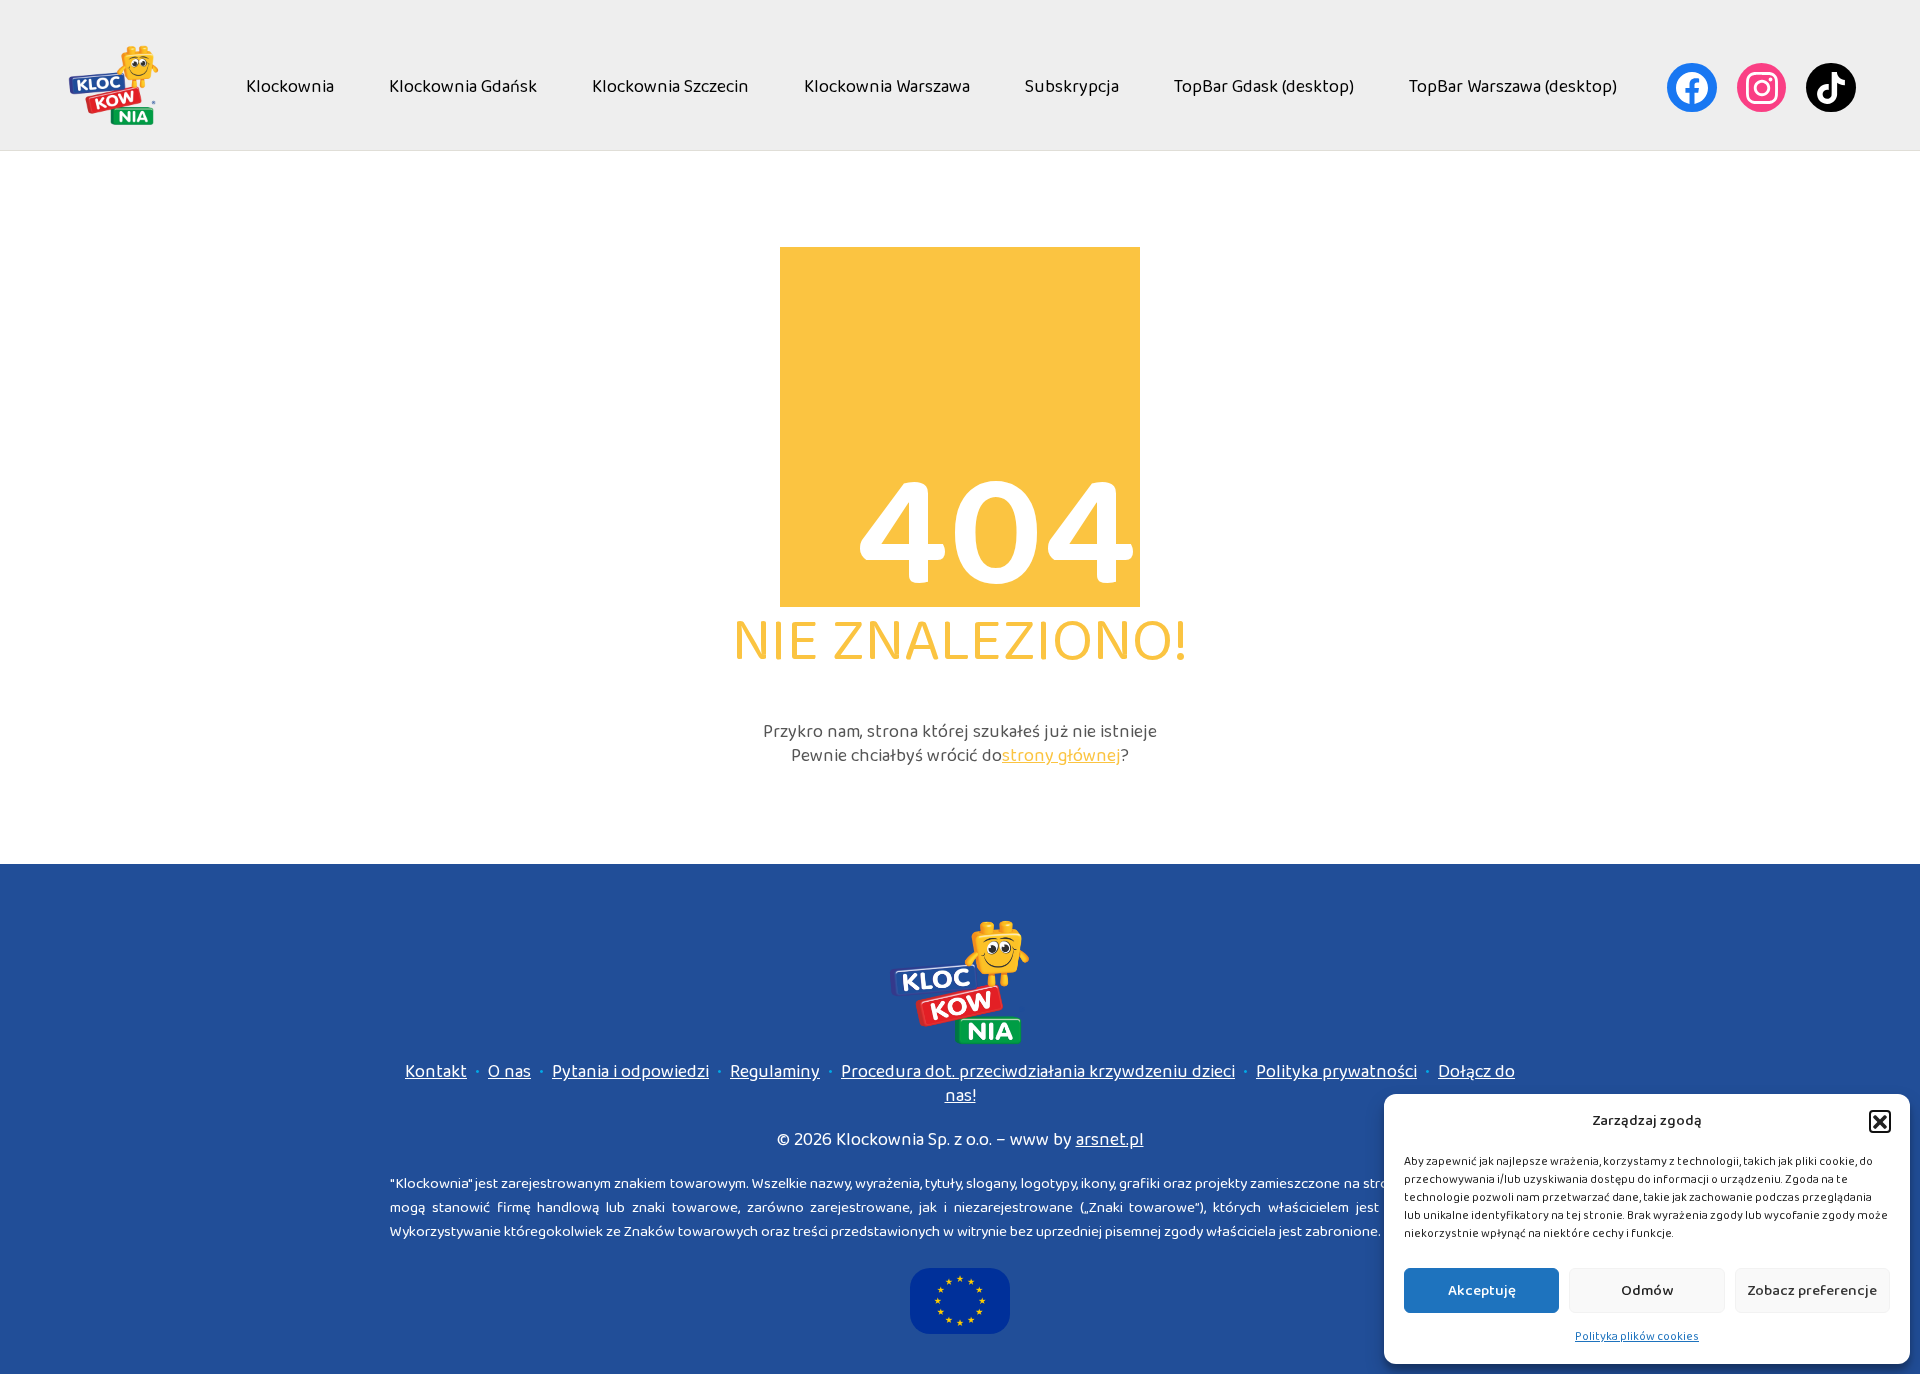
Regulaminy (775, 1072)
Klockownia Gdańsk (463, 87)
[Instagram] (1762, 88)
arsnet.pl (1110, 1140)
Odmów (1647, 1291)
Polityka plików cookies (1637, 1336)
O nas (509, 1072)
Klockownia (290, 87)
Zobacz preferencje (1812, 1291)
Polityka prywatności (1336, 1072)
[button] (1880, 1121)
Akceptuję (1482, 1291)
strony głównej (1061, 756)
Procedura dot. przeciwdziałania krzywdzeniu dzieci (1038, 1072)
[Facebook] (1692, 88)
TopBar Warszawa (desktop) (1513, 87)
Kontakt (436, 1072)
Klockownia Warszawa (887, 87)
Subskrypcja (1072, 87)
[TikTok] (1831, 88)
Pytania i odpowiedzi (630, 1072)
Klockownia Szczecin (670, 87)
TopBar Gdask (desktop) (1264, 87)
